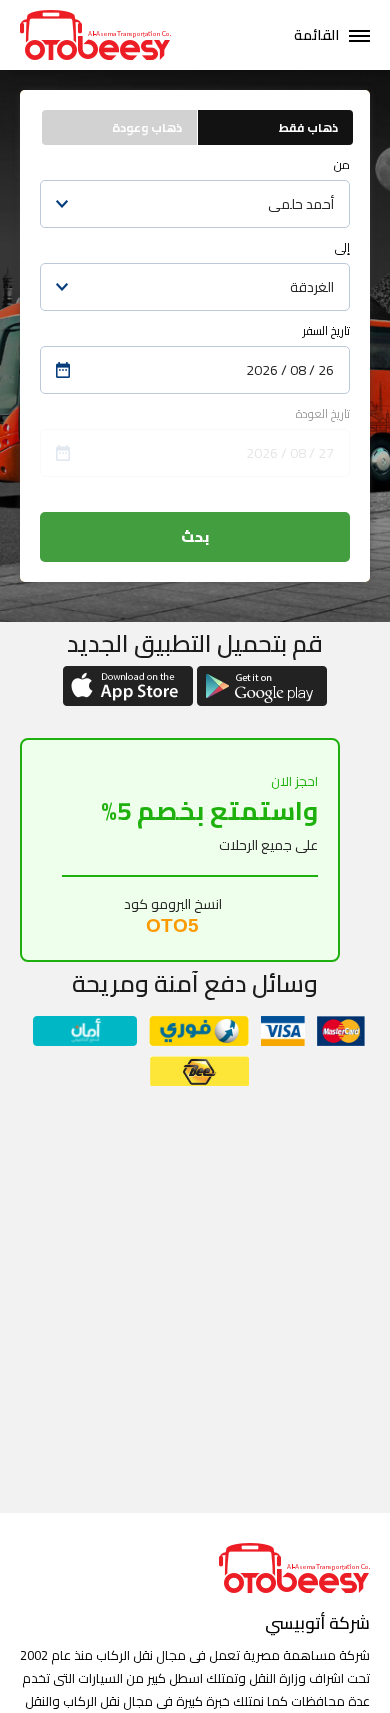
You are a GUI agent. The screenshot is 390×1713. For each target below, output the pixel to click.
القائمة (316, 35)
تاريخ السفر (326, 330)
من (342, 164)
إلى (342, 247)
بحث (195, 537)
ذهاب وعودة (147, 127)
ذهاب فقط (308, 127)
